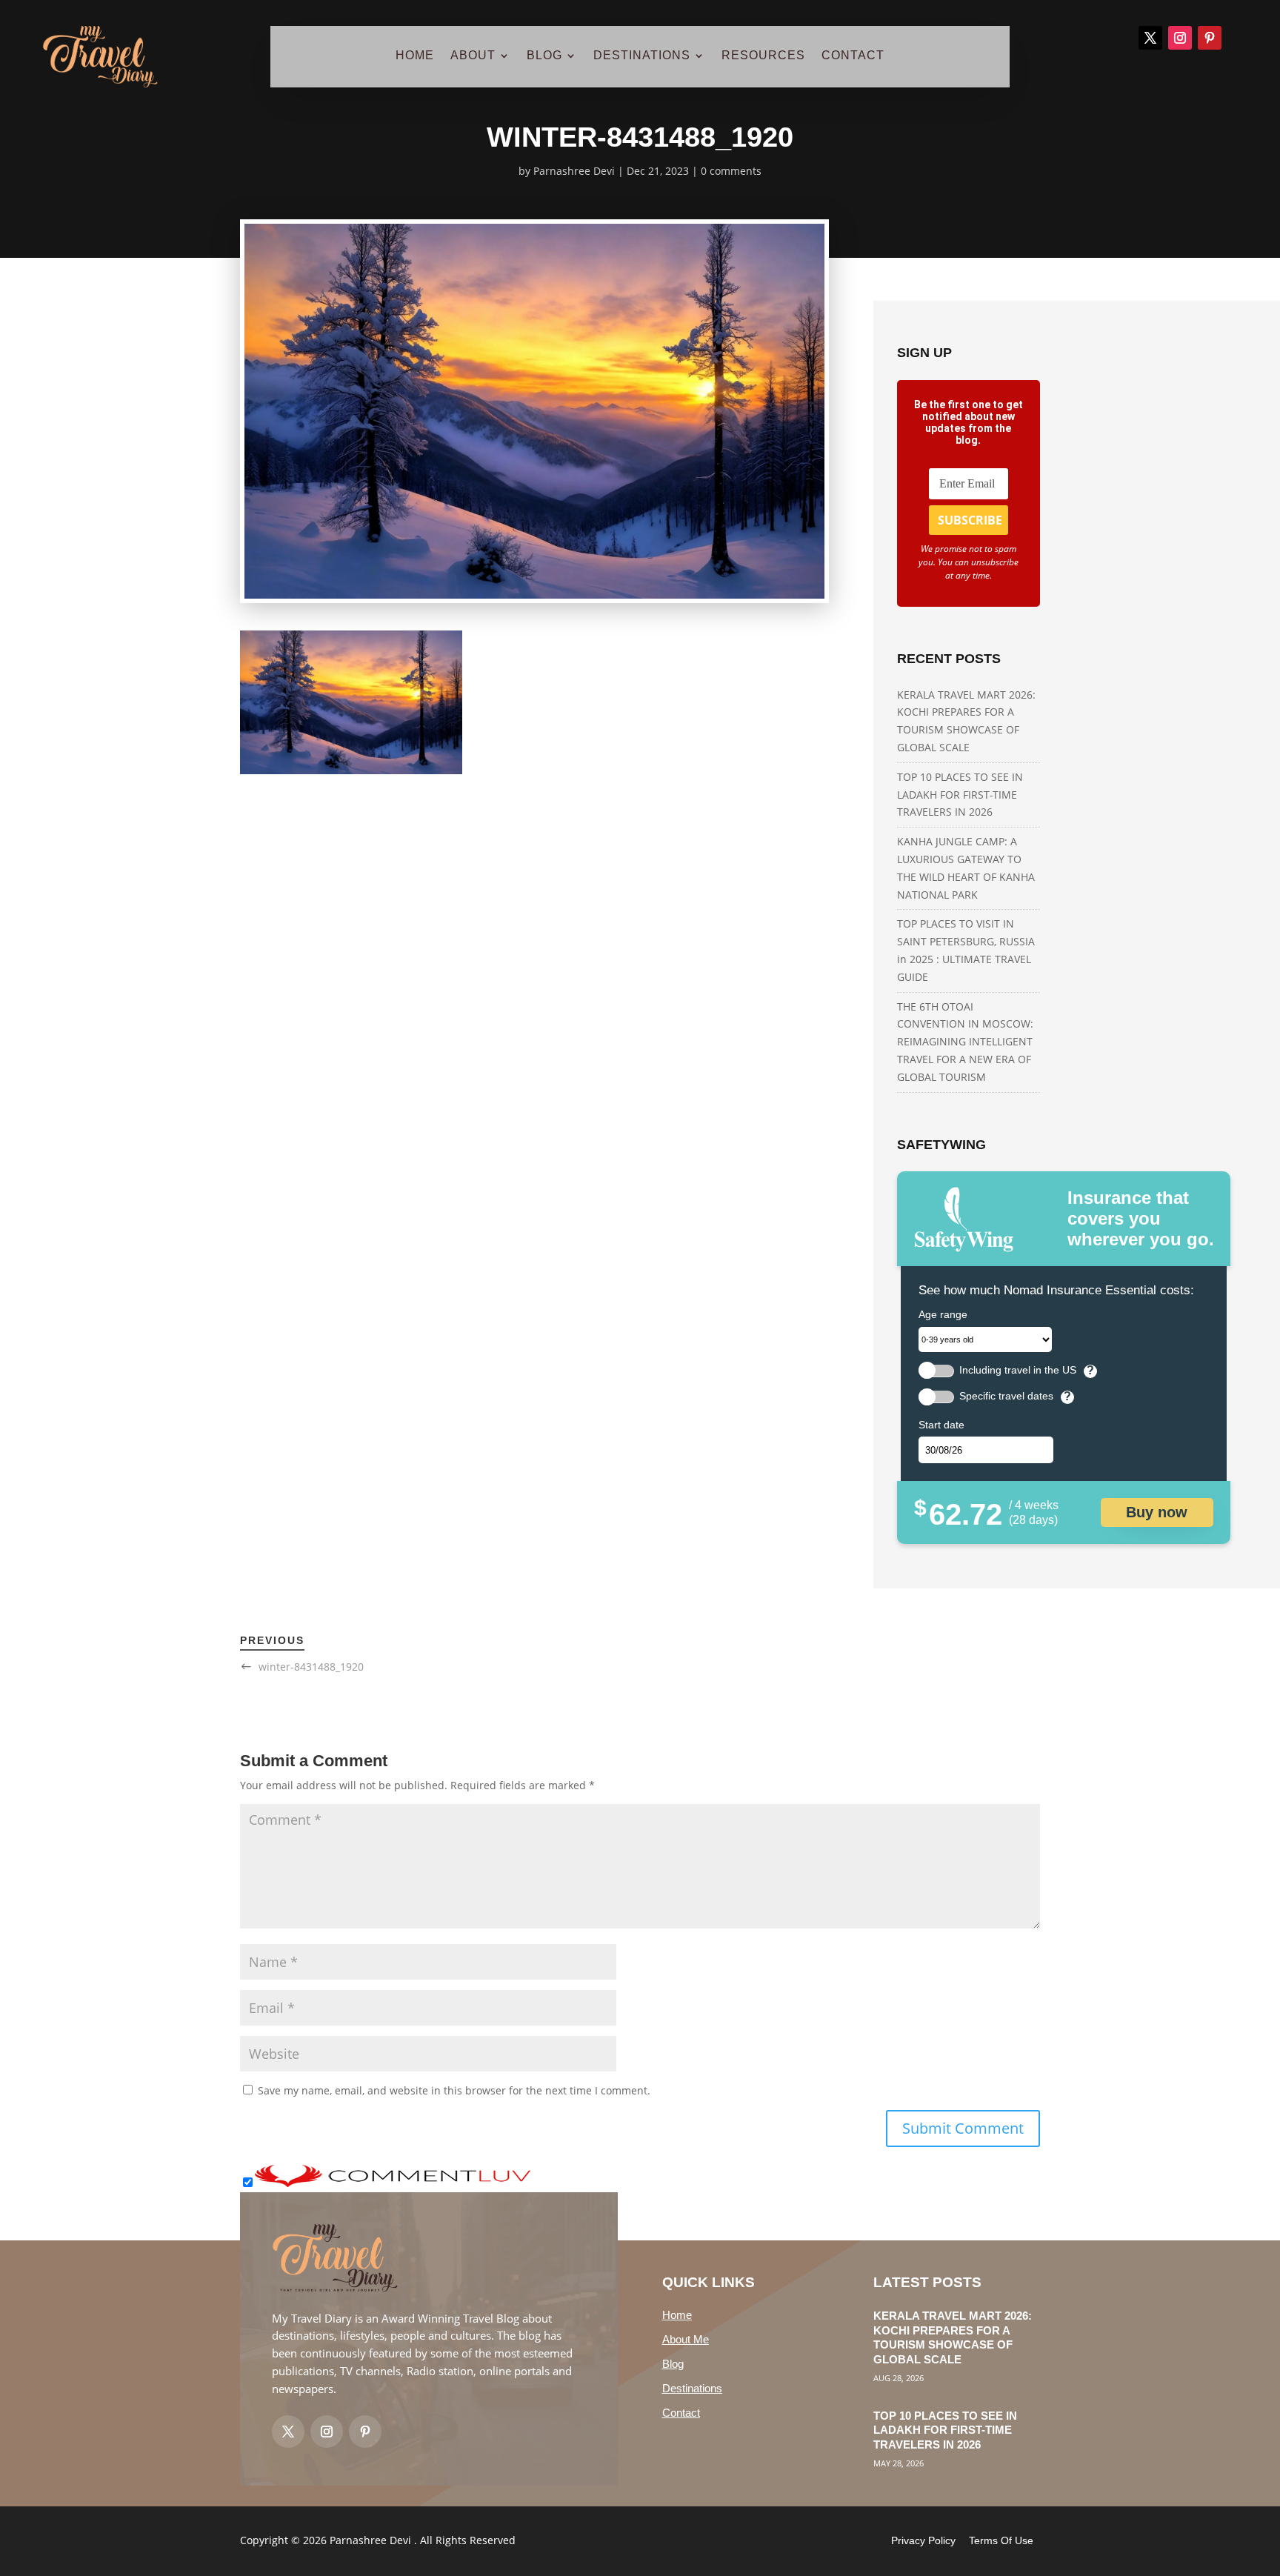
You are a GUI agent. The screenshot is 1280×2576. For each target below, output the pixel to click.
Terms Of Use (1001, 2540)
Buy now (1157, 1512)
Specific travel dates (1006, 1396)
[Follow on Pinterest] (1210, 38)
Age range (943, 1314)
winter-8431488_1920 (311, 1667)
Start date (941, 1425)
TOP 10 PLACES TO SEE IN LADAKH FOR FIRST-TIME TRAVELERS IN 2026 (960, 795)
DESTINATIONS (642, 56)
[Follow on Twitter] (288, 2432)
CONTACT (853, 56)
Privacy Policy (923, 2540)
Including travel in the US (1018, 1370)
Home (677, 2315)
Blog (673, 2364)
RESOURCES (763, 56)
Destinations (692, 2388)
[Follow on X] (1150, 38)
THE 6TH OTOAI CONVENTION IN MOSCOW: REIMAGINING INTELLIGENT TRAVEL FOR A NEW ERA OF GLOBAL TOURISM (965, 1042)
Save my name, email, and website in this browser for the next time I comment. (454, 2090)
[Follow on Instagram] (1180, 38)
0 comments (731, 171)
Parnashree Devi (574, 171)
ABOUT (473, 56)
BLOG (544, 56)
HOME (415, 56)
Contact (681, 2413)
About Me (686, 2339)
